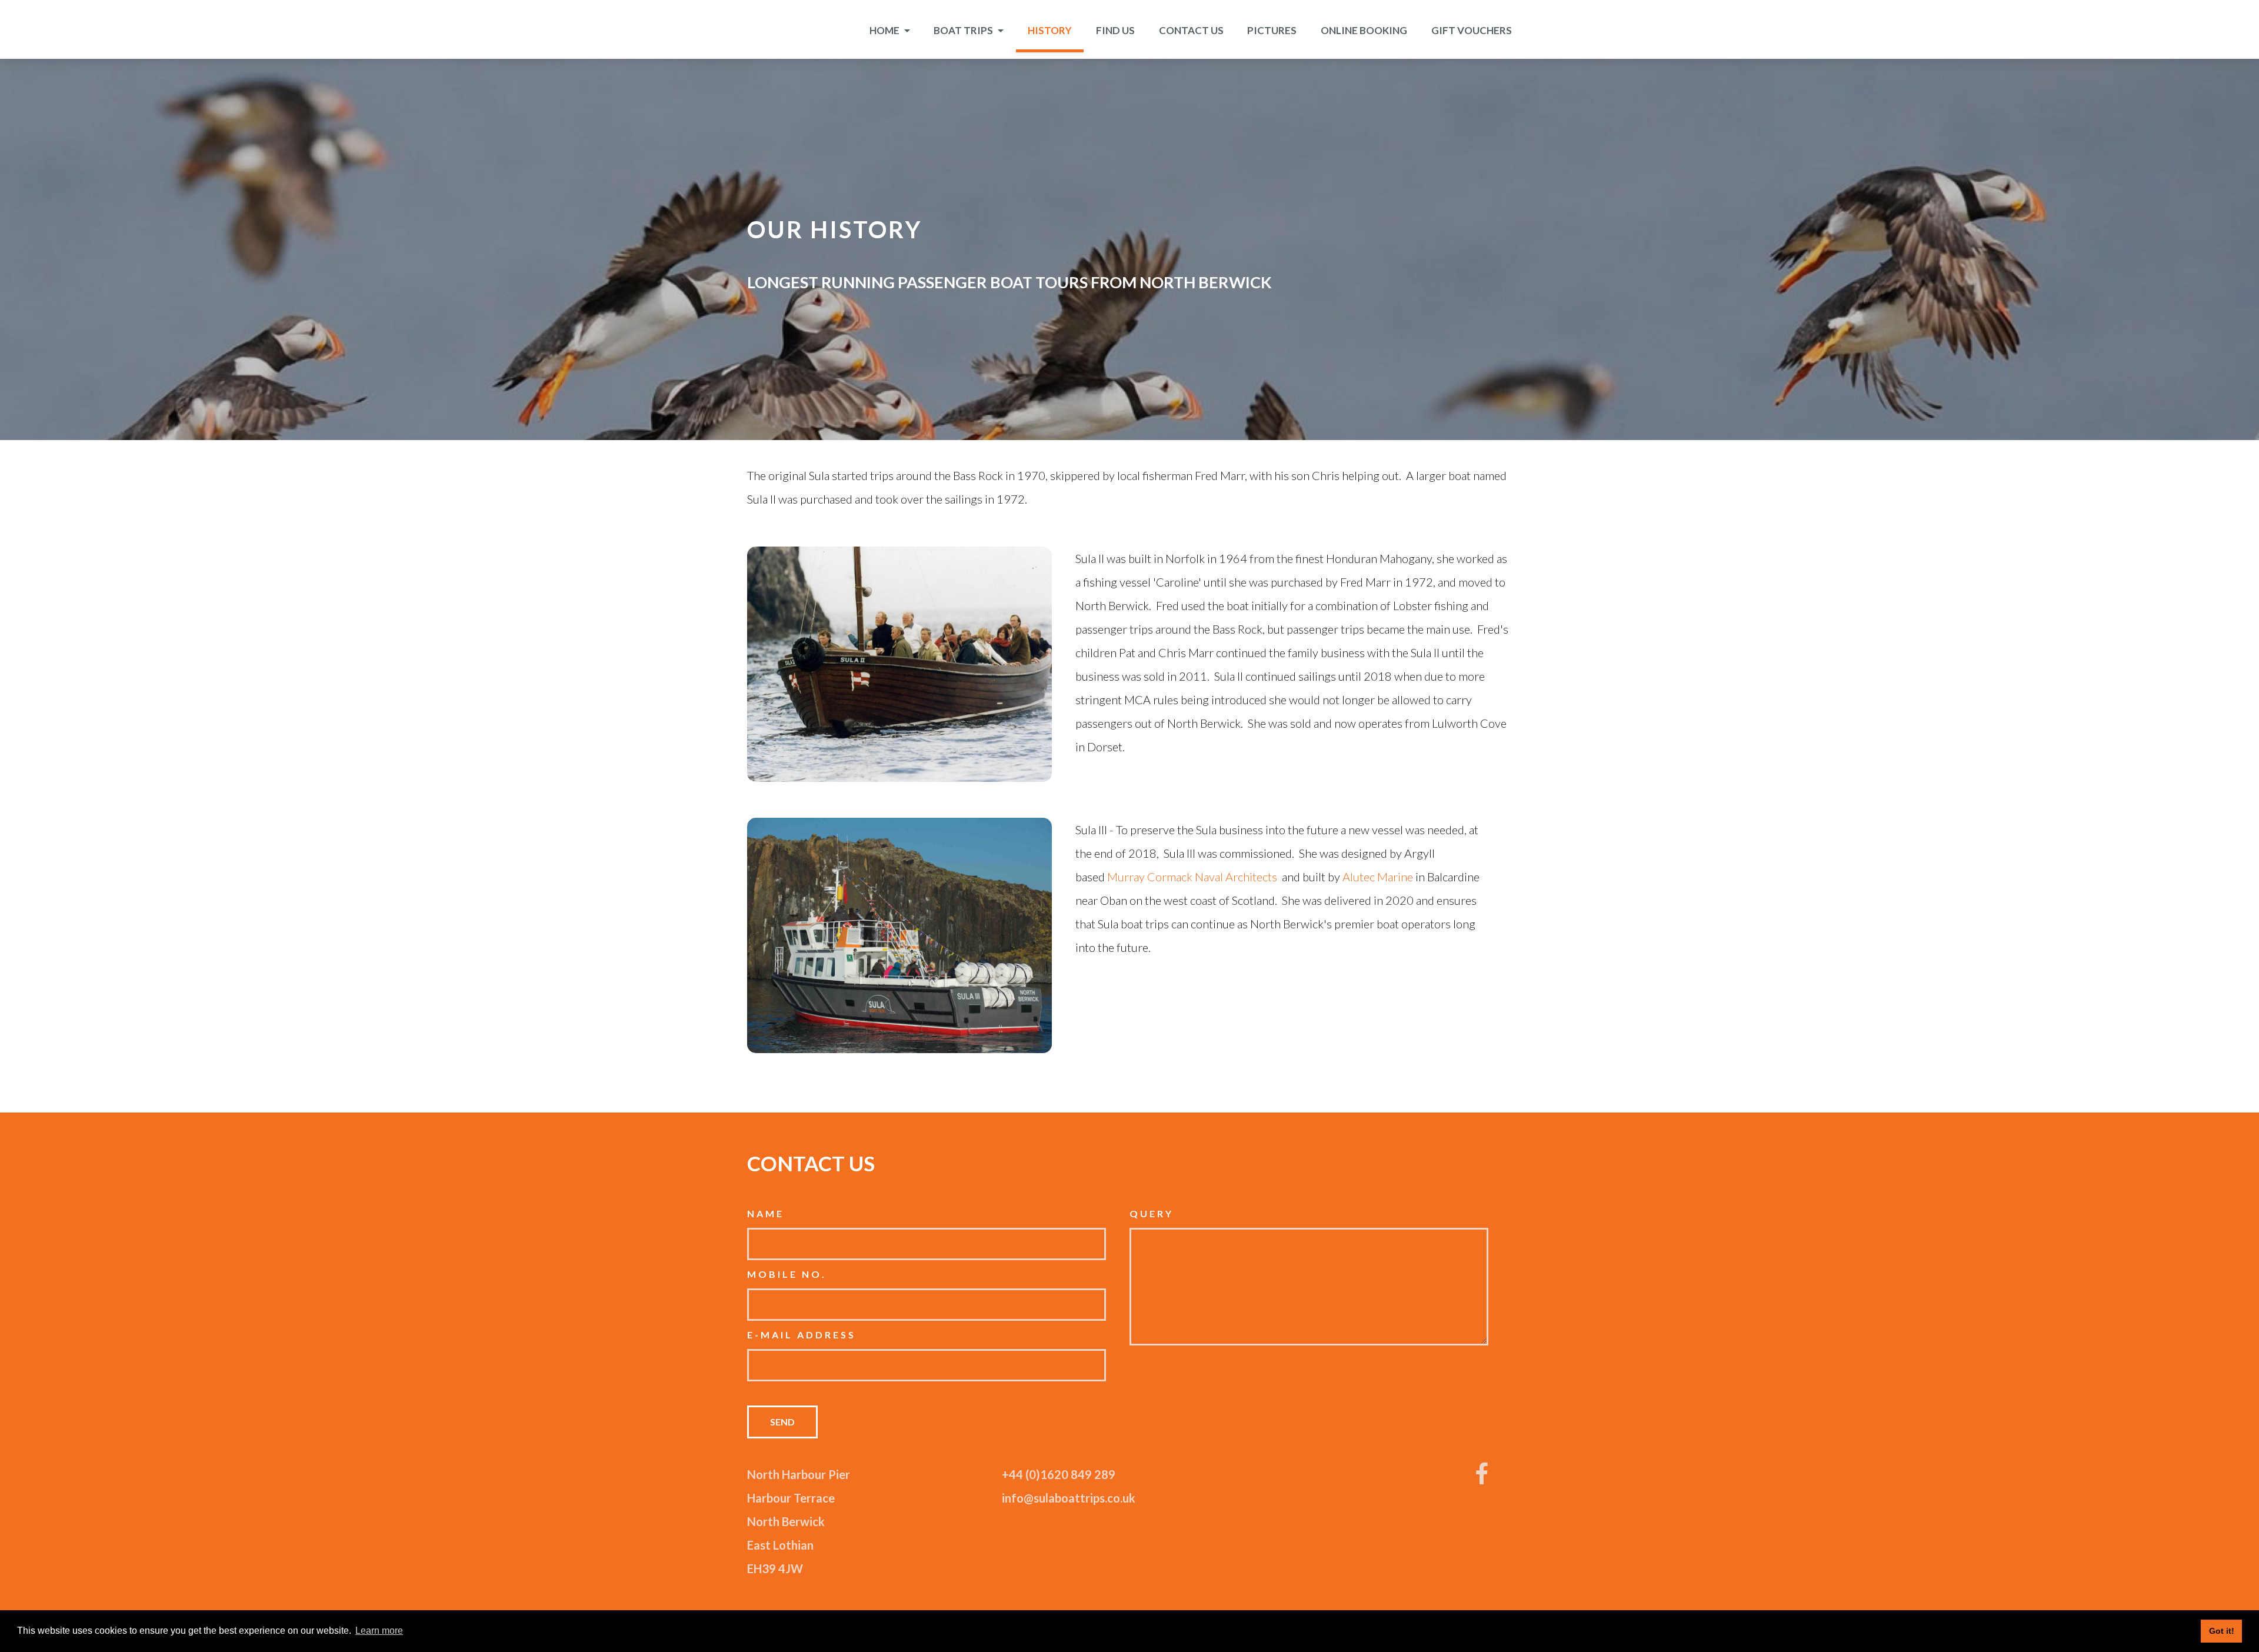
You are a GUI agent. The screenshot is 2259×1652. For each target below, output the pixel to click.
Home (885, 30)
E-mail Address (802, 1335)
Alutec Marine (1378, 877)
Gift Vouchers (1472, 30)
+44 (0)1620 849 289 (1059, 1474)
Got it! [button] (2222, 1631)
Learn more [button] (379, 1631)
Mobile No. (787, 1274)
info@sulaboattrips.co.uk (1069, 1498)
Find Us (1115, 30)
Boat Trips (964, 30)
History (1050, 30)
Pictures (1272, 30)
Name (766, 1213)
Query (1152, 1213)
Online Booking (1364, 30)
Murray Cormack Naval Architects (1192, 877)
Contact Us (1191, 30)
